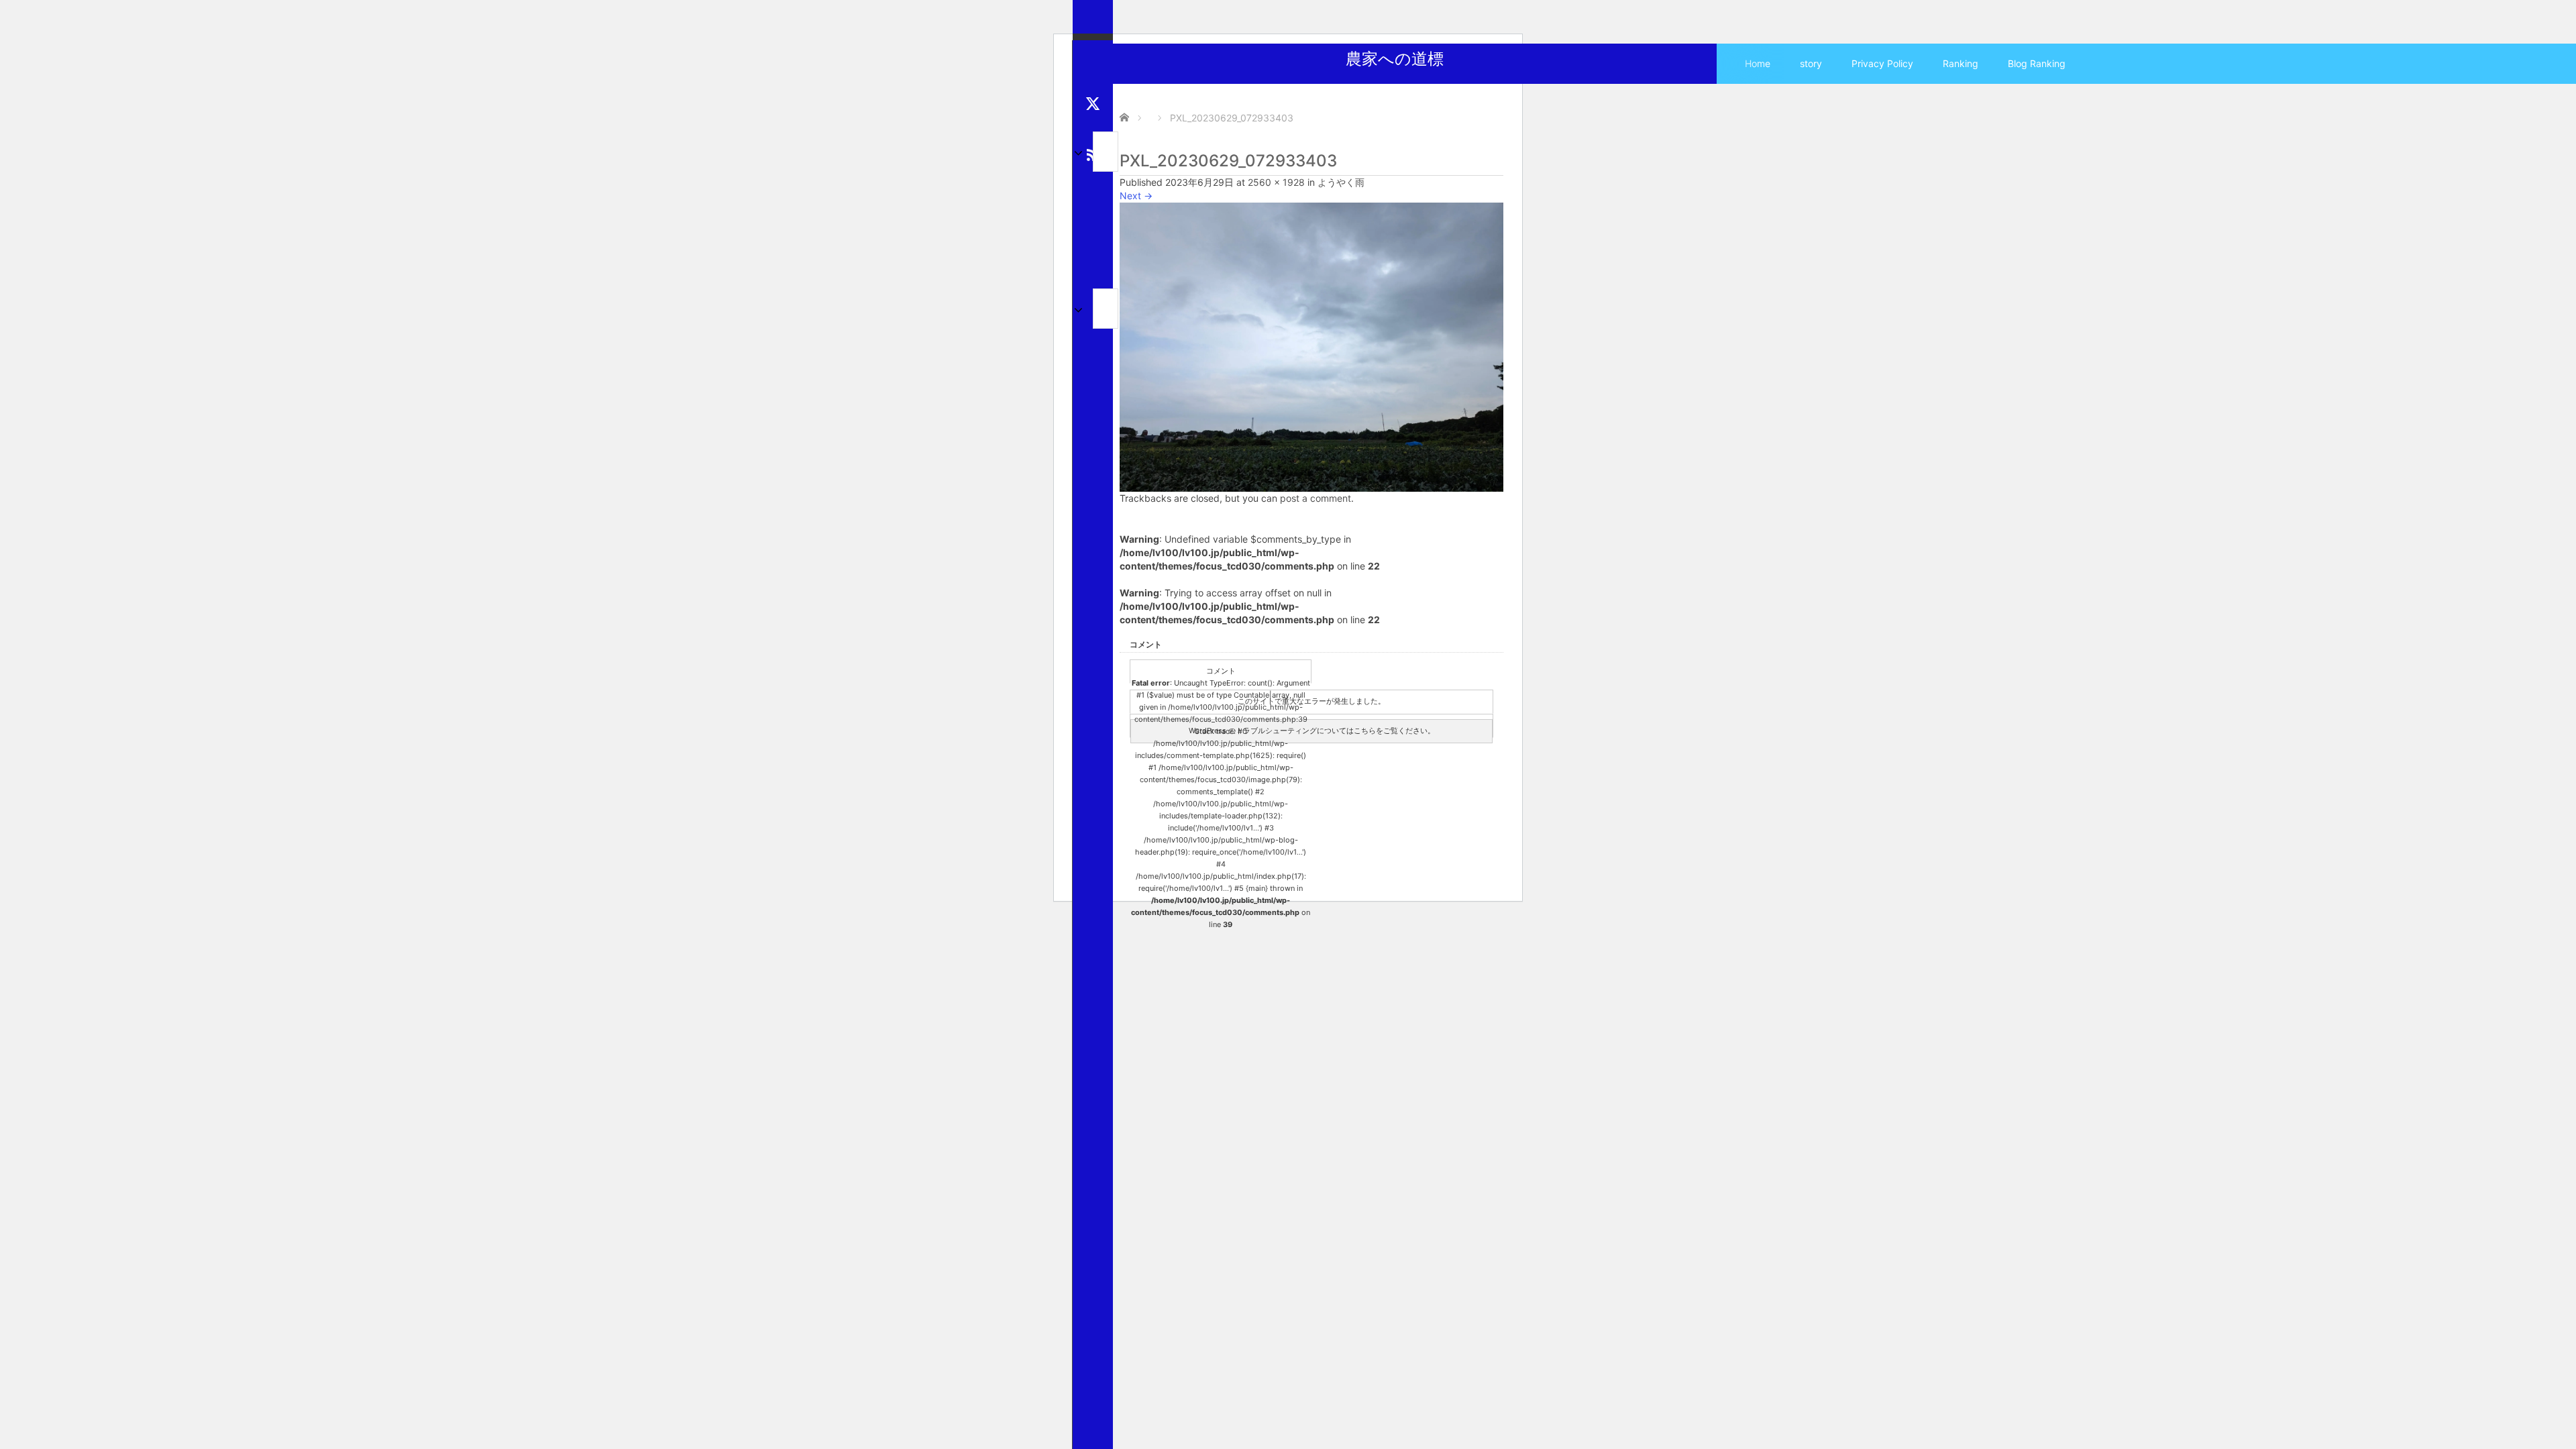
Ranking (1961, 63)
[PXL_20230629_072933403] (1311, 346)
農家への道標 (1395, 59)
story (1811, 63)
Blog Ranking (2037, 63)
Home (1758, 63)
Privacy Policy (1882, 63)
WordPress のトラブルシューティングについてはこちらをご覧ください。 (1312, 731)
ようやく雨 (1341, 182)
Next (1136, 196)
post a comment (1316, 498)
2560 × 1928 (1276, 182)
